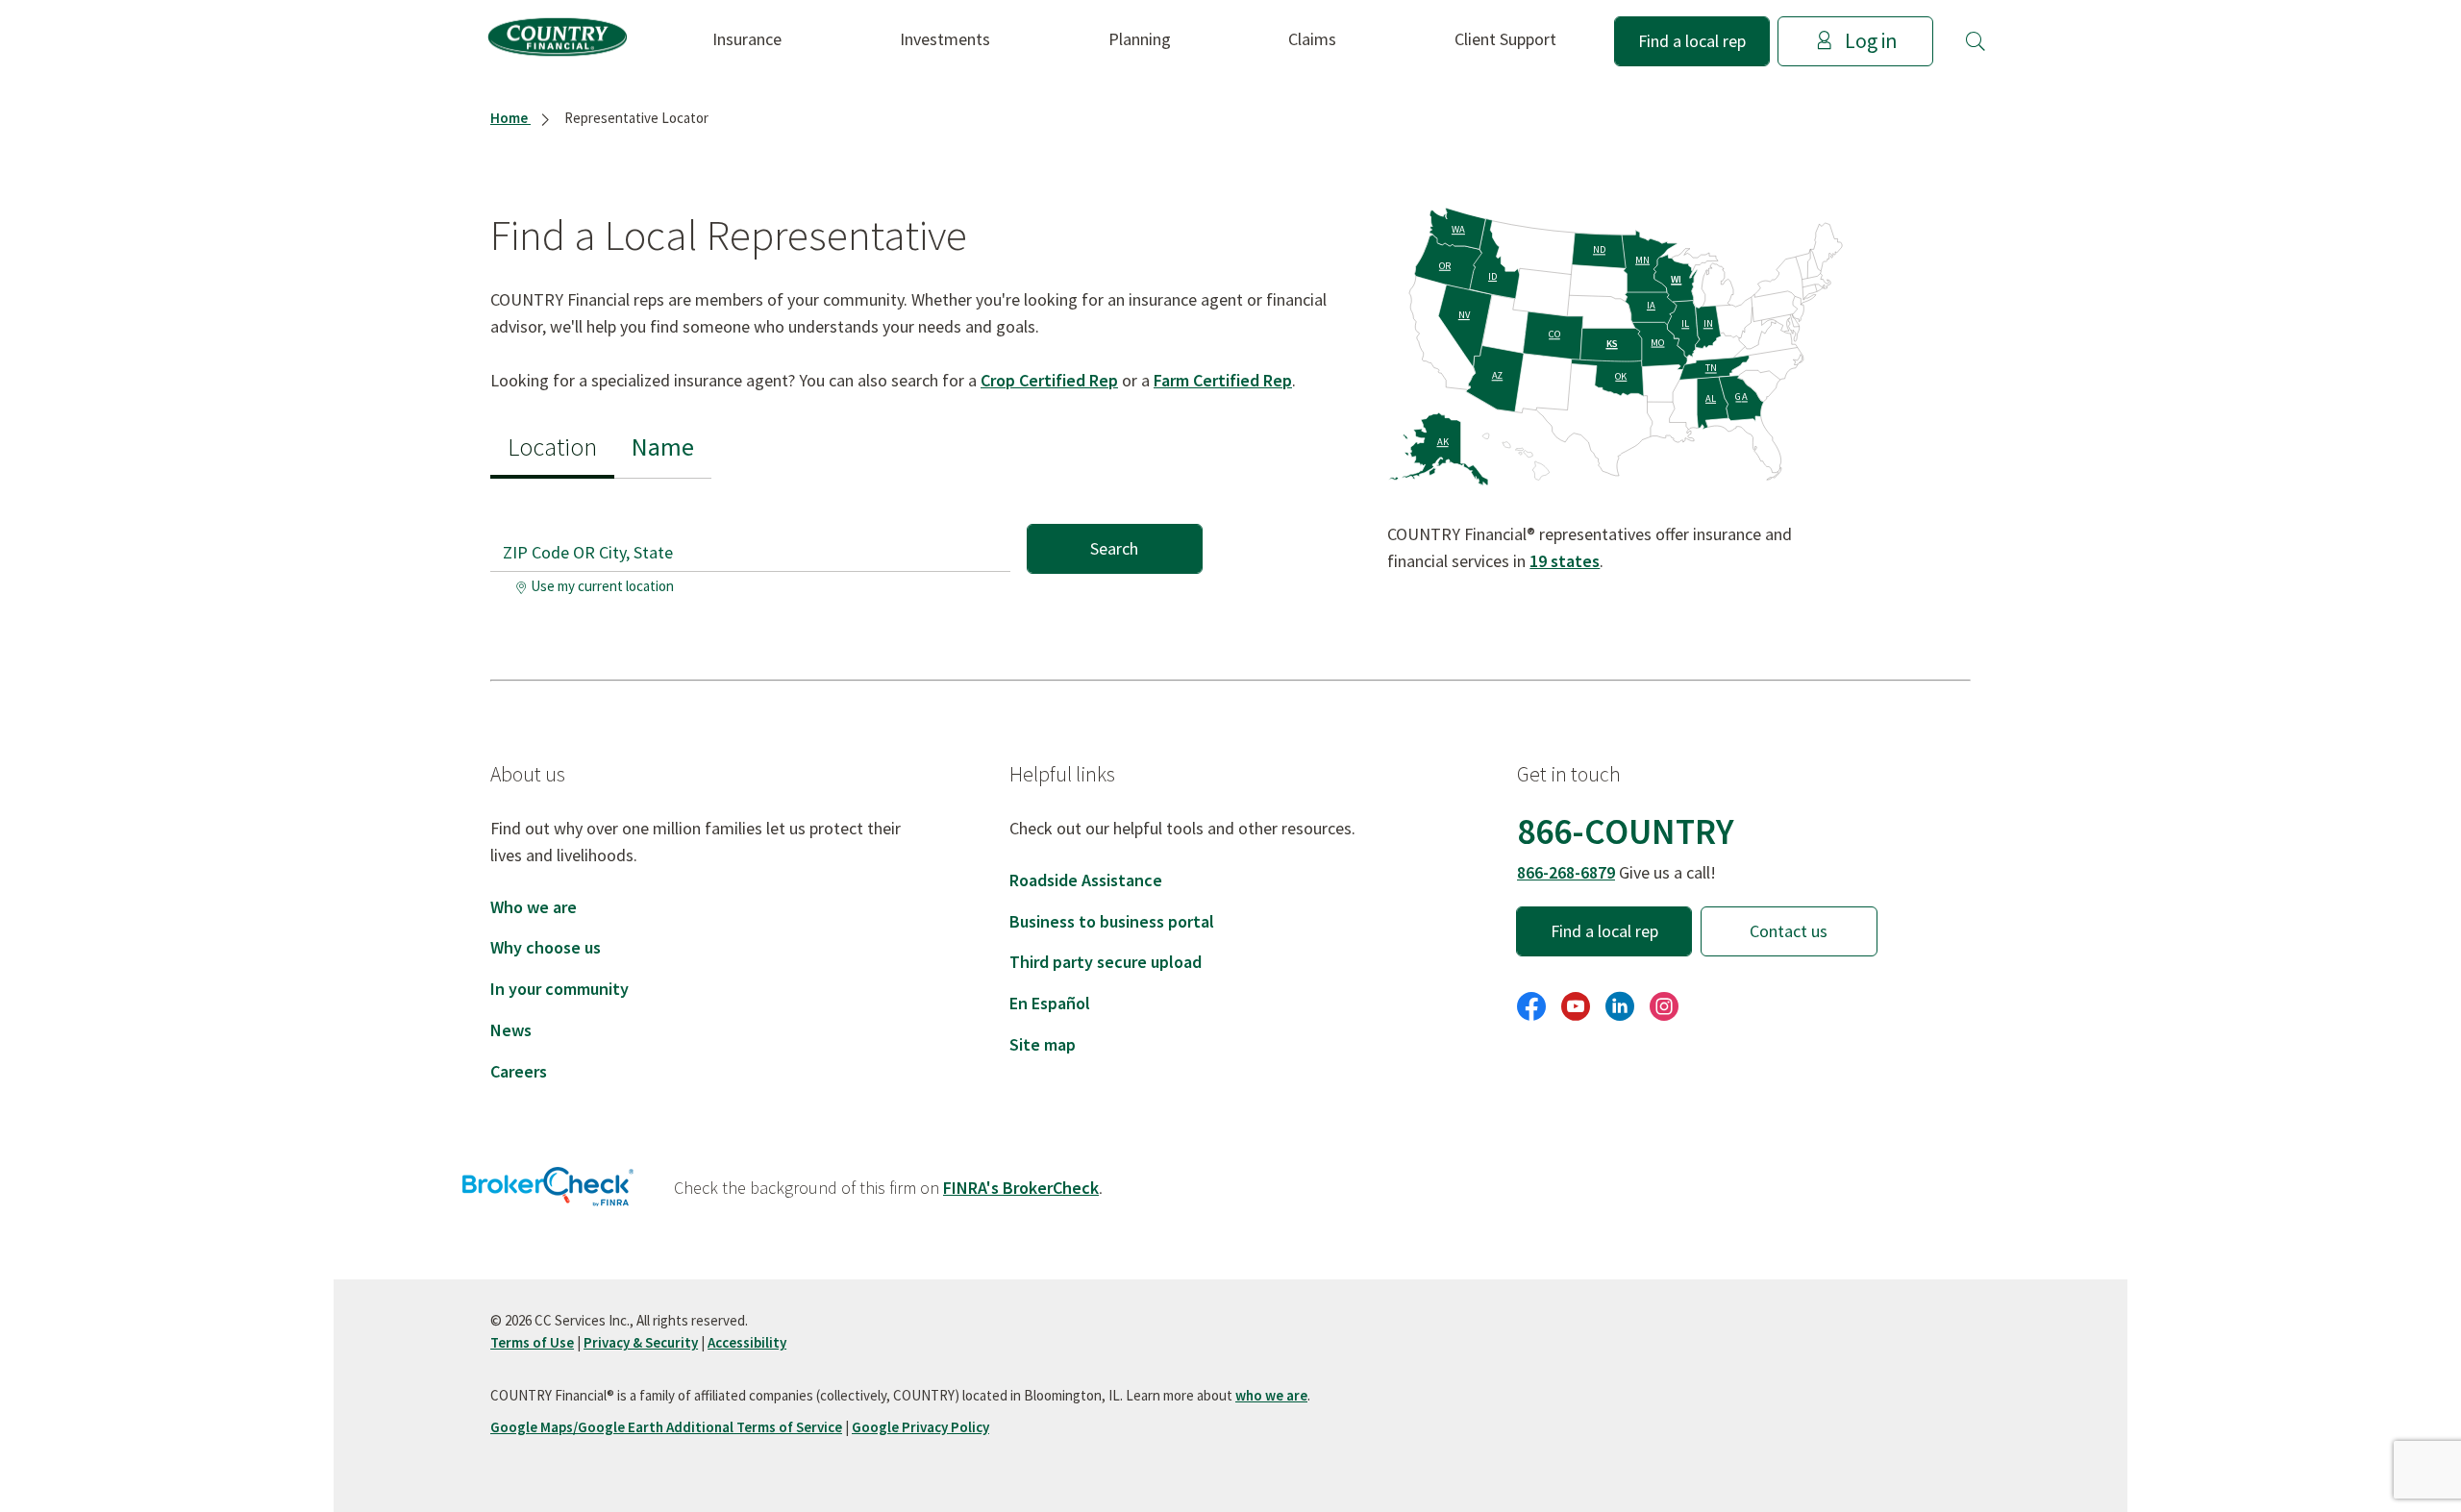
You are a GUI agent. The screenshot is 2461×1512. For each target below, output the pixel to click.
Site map (1043, 1044)
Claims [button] (1312, 39)
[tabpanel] (846, 541)
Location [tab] (552, 446)
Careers (519, 1071)
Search (1114, 548)
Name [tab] (663, 446)
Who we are (534, 907)
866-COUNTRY (1626, 831)
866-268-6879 (1566, 872)
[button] (1976, 41)
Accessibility (747, 1342)
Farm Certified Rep (1223, 380)
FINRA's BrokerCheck (1021, 1188)
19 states (1565, 561)
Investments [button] (945, 39)
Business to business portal (1112, 921)
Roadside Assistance (1086, 880)
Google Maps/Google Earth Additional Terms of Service (666, 1427)
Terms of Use (532, 1342)
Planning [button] (1140, 39)
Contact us (1789, 931)
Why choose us (546, 947)
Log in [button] (1871, 41)
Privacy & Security (641, 1342)
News (511, 1030)
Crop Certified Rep (1049, 380)
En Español (1050, 1003)
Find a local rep (1692, 41)
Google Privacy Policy (920, 1427)
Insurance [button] (747, 39)
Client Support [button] (1505, 39)
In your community (559, 989)
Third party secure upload (1106, 962)
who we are (1271, 1395)
